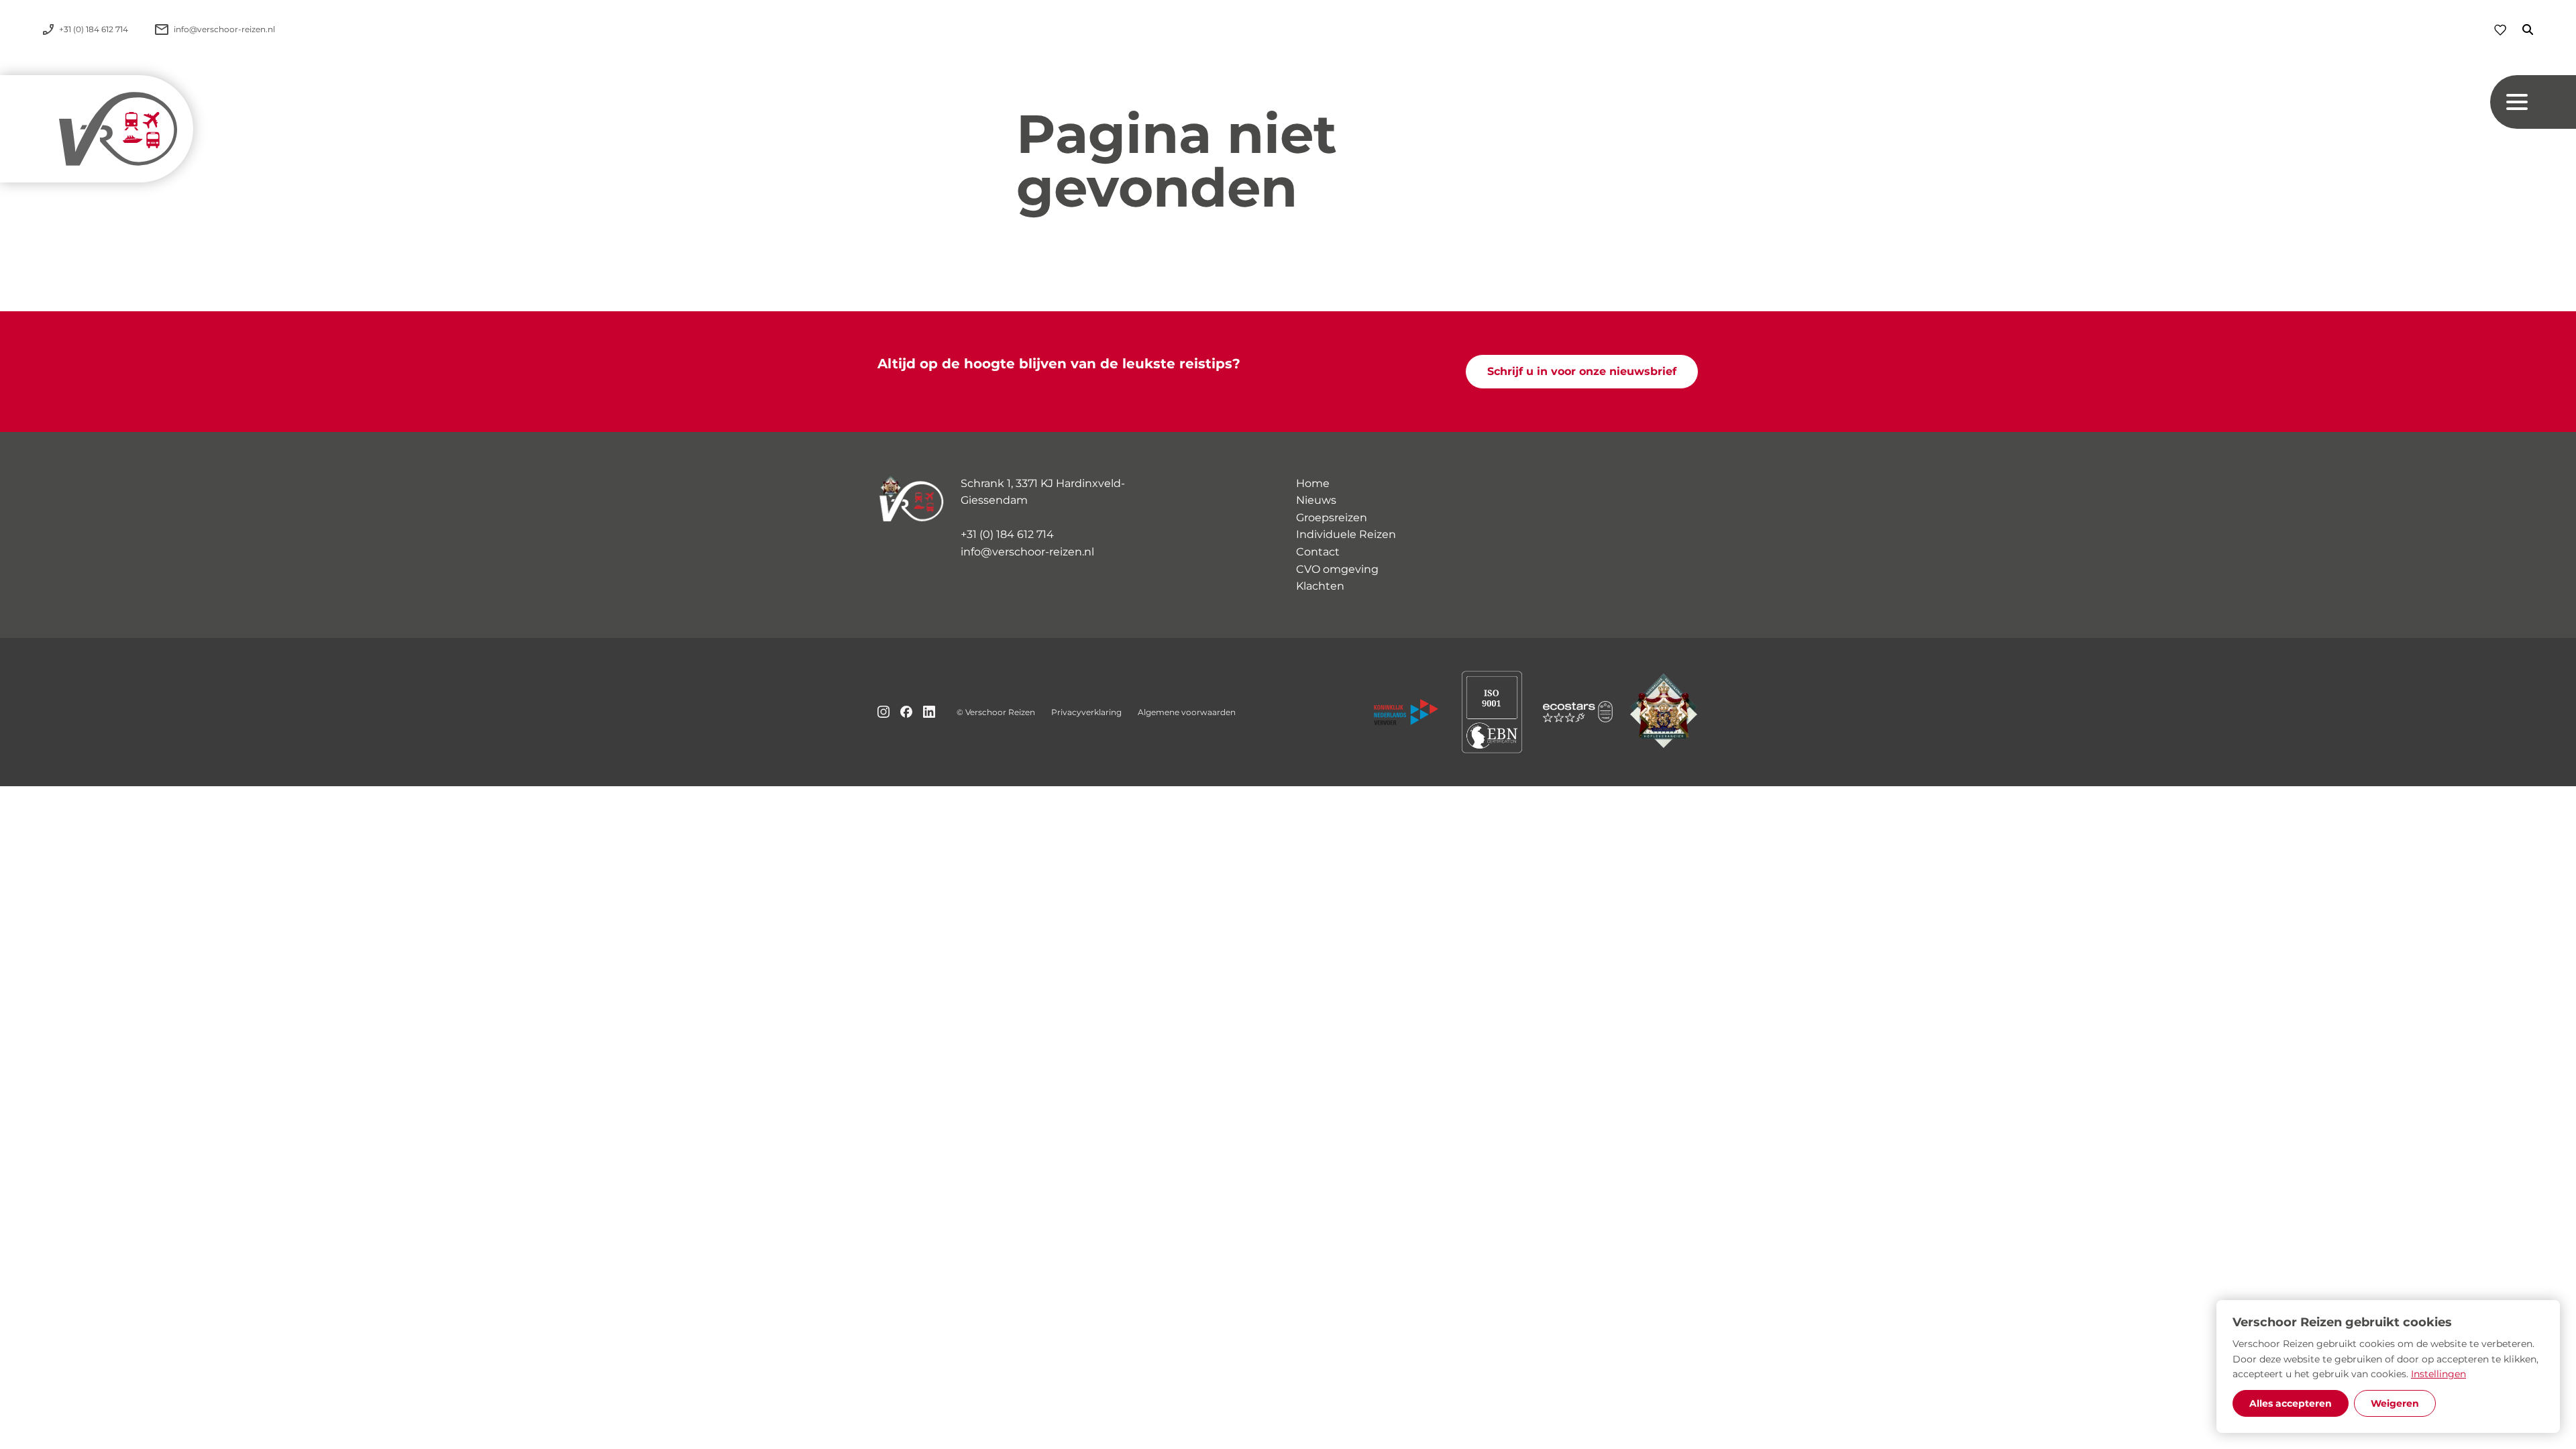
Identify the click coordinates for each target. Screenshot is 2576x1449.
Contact (1318, 552)
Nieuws (1316, 500)
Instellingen (2438, 1374)
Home (1313, 483)
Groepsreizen (1332, 518)
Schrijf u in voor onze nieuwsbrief (1582, 371)
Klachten (1320, 586)
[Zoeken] (2520, 30)
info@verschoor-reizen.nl (1027, 552)
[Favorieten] (2500, 30)
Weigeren (2395, 1403)
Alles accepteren (2291, 1403)
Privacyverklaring (1086, 712)
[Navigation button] (2533, 102)
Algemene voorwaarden (1187, 712)
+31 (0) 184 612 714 (1007, 534)
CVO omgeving (1337, 569)
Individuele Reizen (1346, 534)
